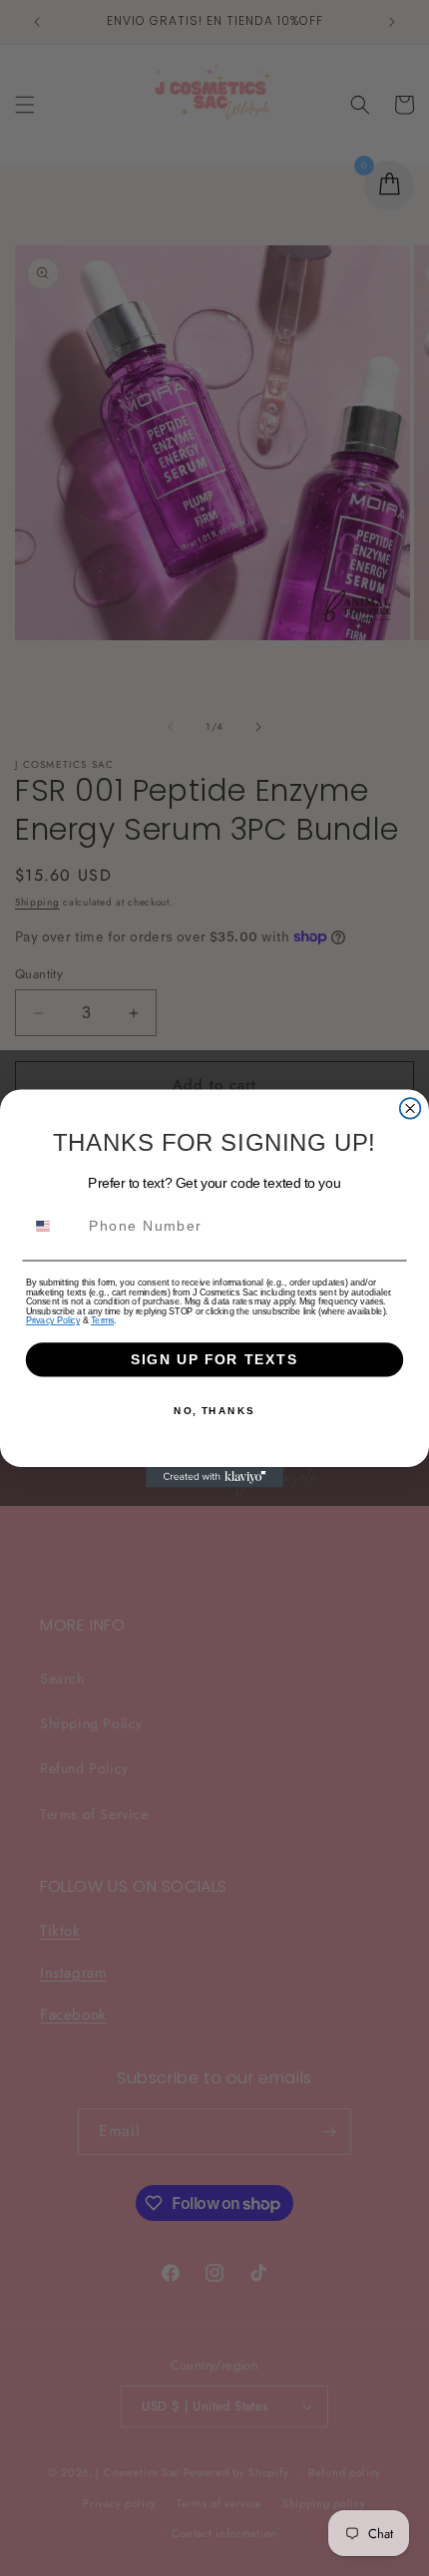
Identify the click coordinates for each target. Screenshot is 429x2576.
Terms (102, 1320)
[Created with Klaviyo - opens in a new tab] (214, 1476)
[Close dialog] (411, 1108)
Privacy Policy (53, 1320)
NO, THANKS (214, 1411)
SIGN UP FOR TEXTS (214, 1359)
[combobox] (53, 1226)
